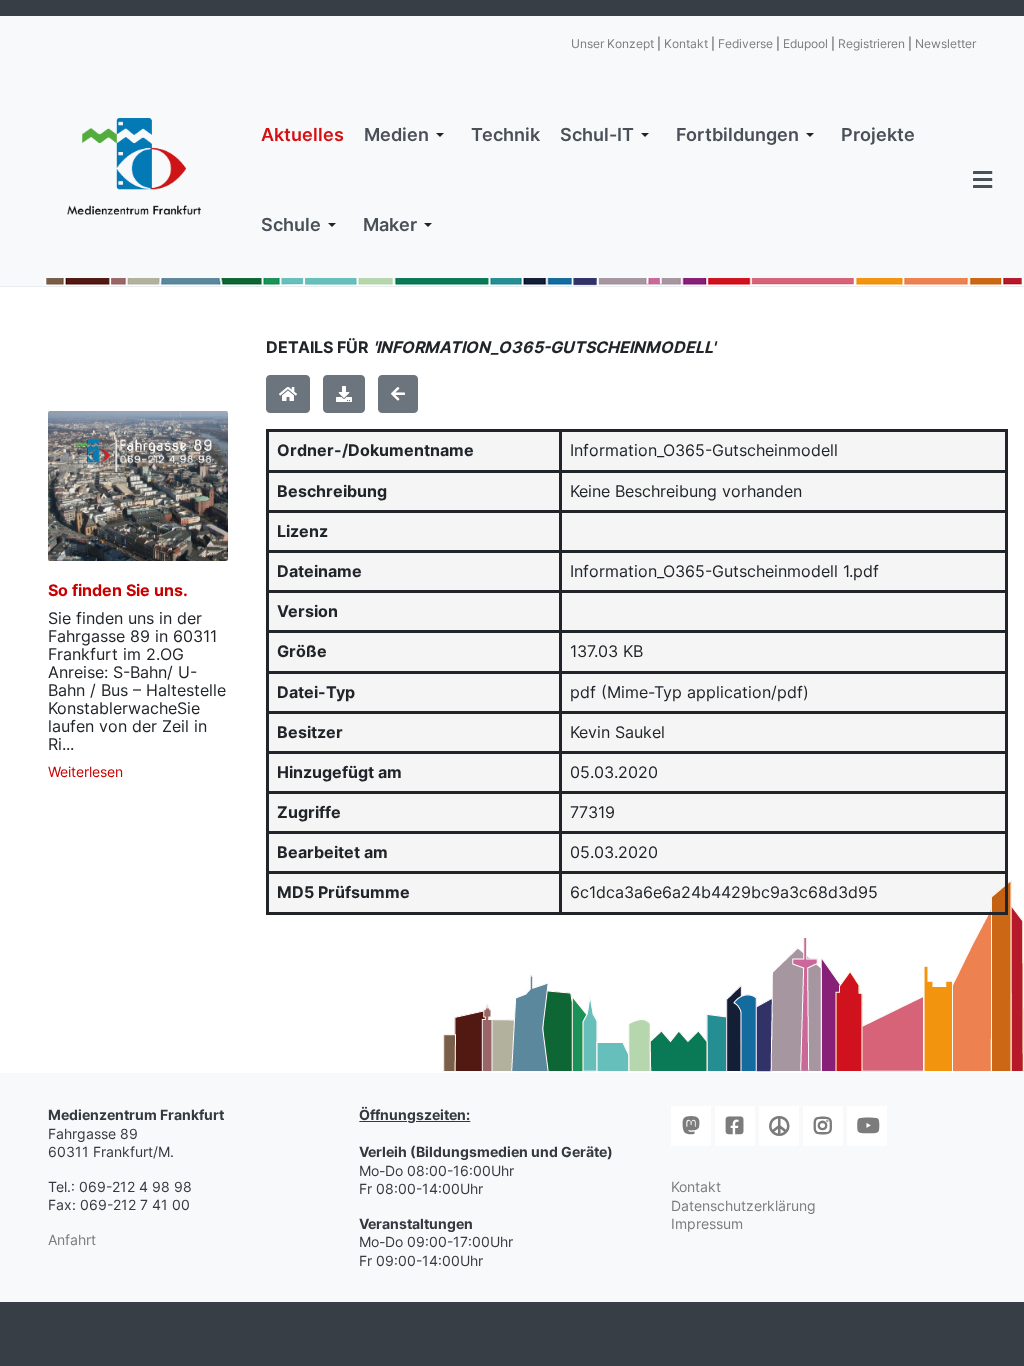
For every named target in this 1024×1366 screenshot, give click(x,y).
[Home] (288, 394)
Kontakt (686, 43)
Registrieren (871, 43)
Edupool (805, 43)
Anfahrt (72, 1239)
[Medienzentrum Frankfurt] (134, 166)
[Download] (344, 394)
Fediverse (745, 43)
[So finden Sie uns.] (138, 486)
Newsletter (945, 43)
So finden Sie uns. (118, 590)
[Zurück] (398, 394)
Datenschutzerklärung (743, 1205)
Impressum (707, 1223)
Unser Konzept (612, 43)
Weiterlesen (85, 771)
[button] (407, 135)
